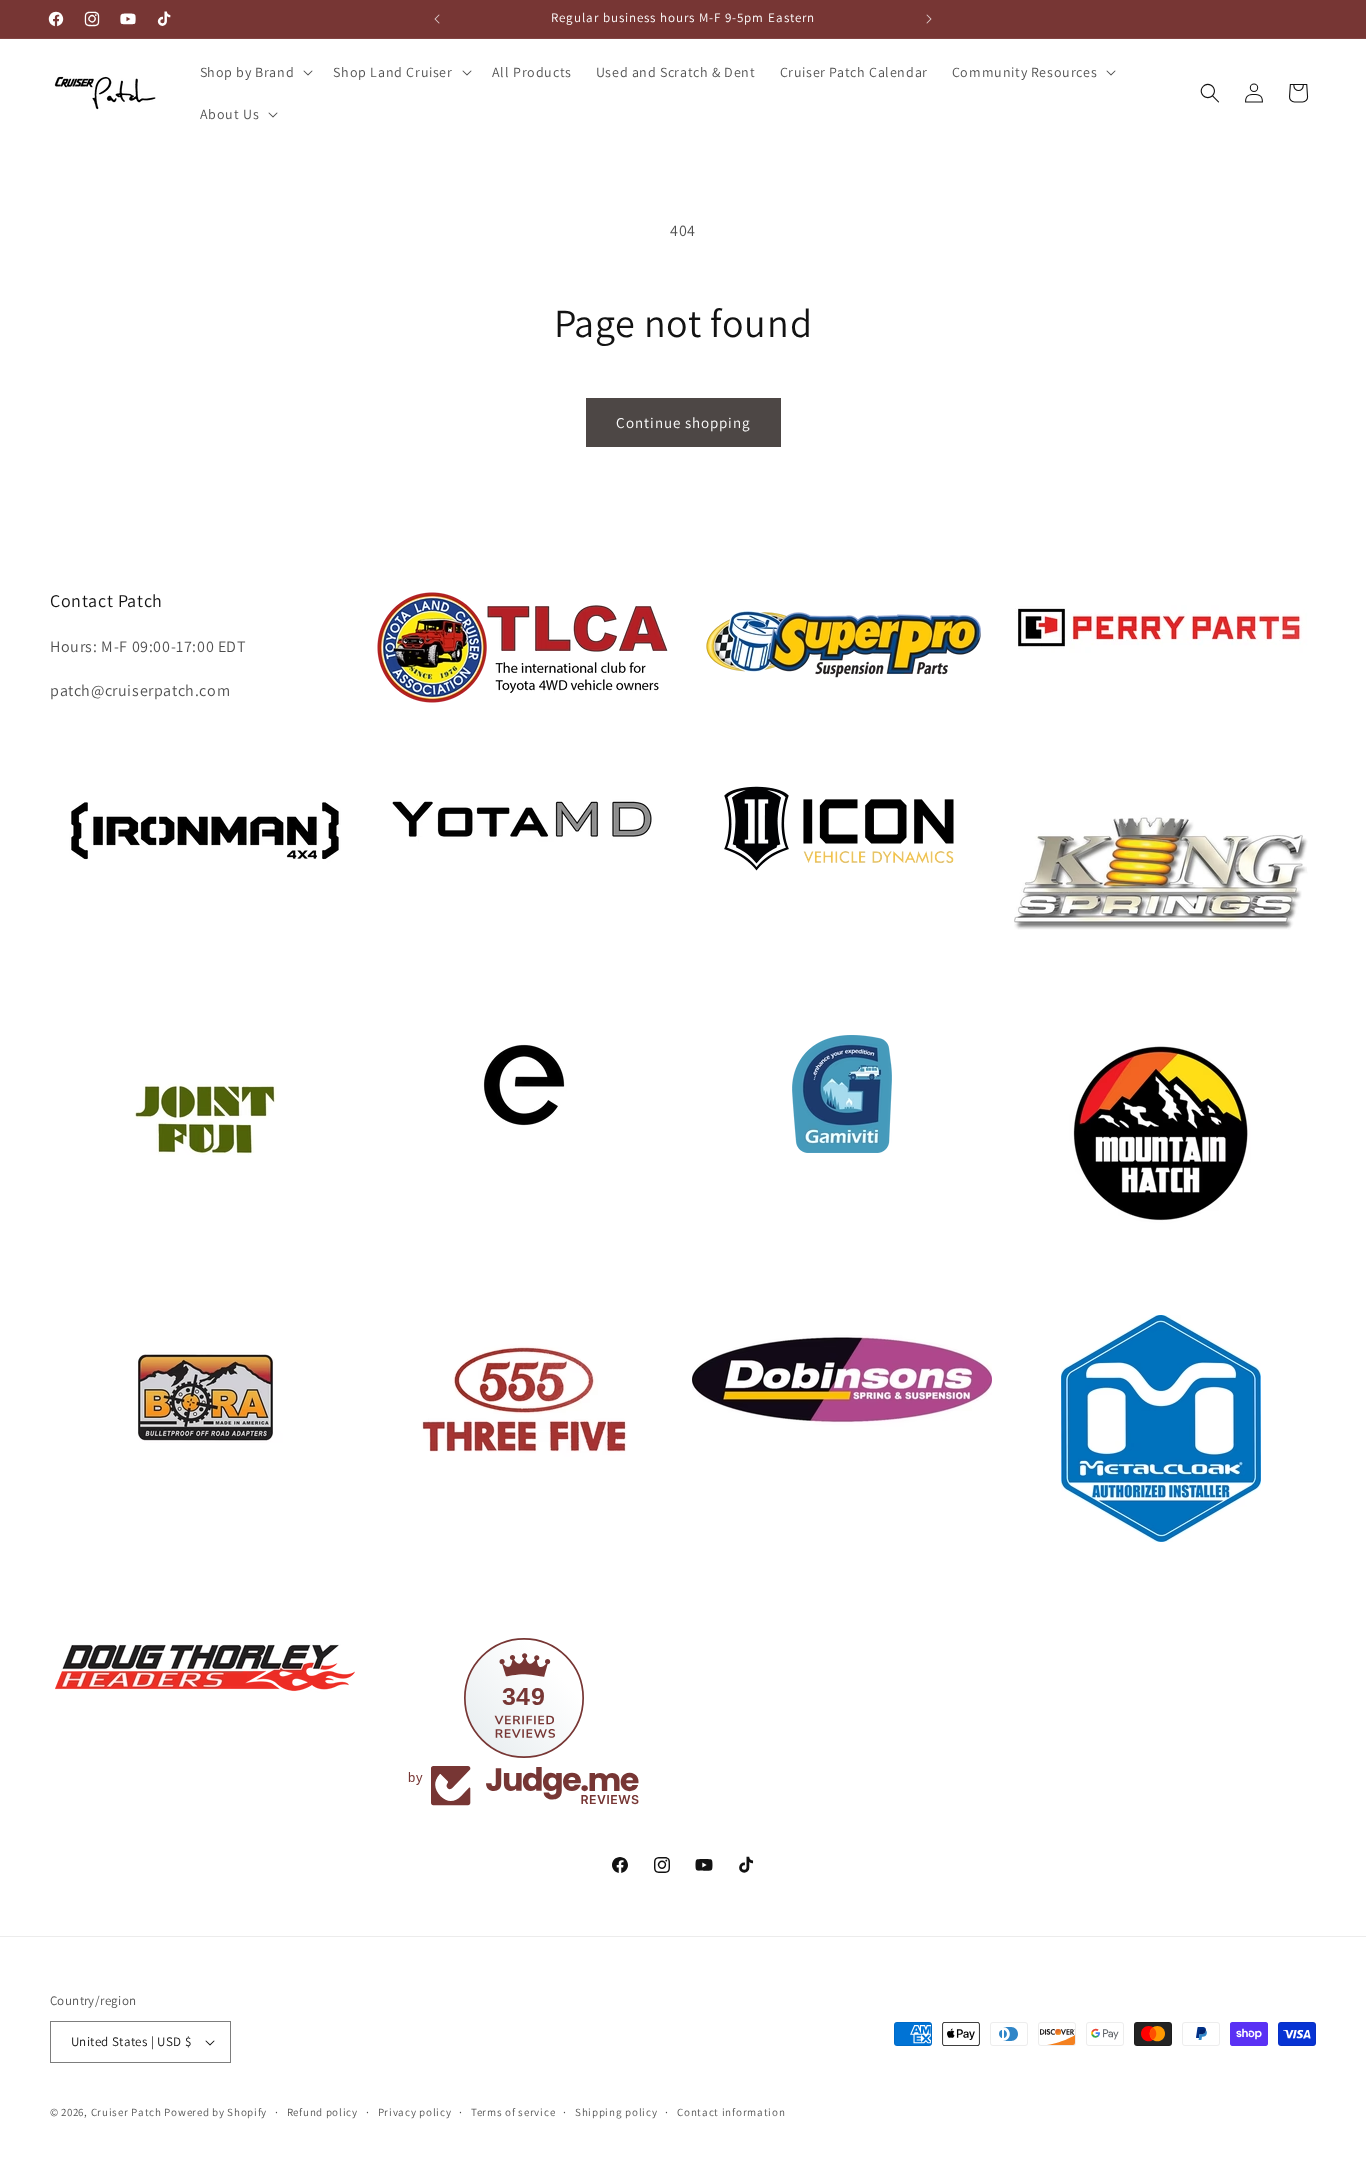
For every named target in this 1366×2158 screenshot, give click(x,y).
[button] (255, 72)
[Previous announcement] (437, 19)
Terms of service (513, 2112)
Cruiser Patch (126, 2112)
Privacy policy (415, 2112)
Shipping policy (616, 2112)
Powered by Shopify (215, 2112)
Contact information (731, 2112)
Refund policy (322, 2112)
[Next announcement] (929, 19)
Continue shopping (683, 422)
